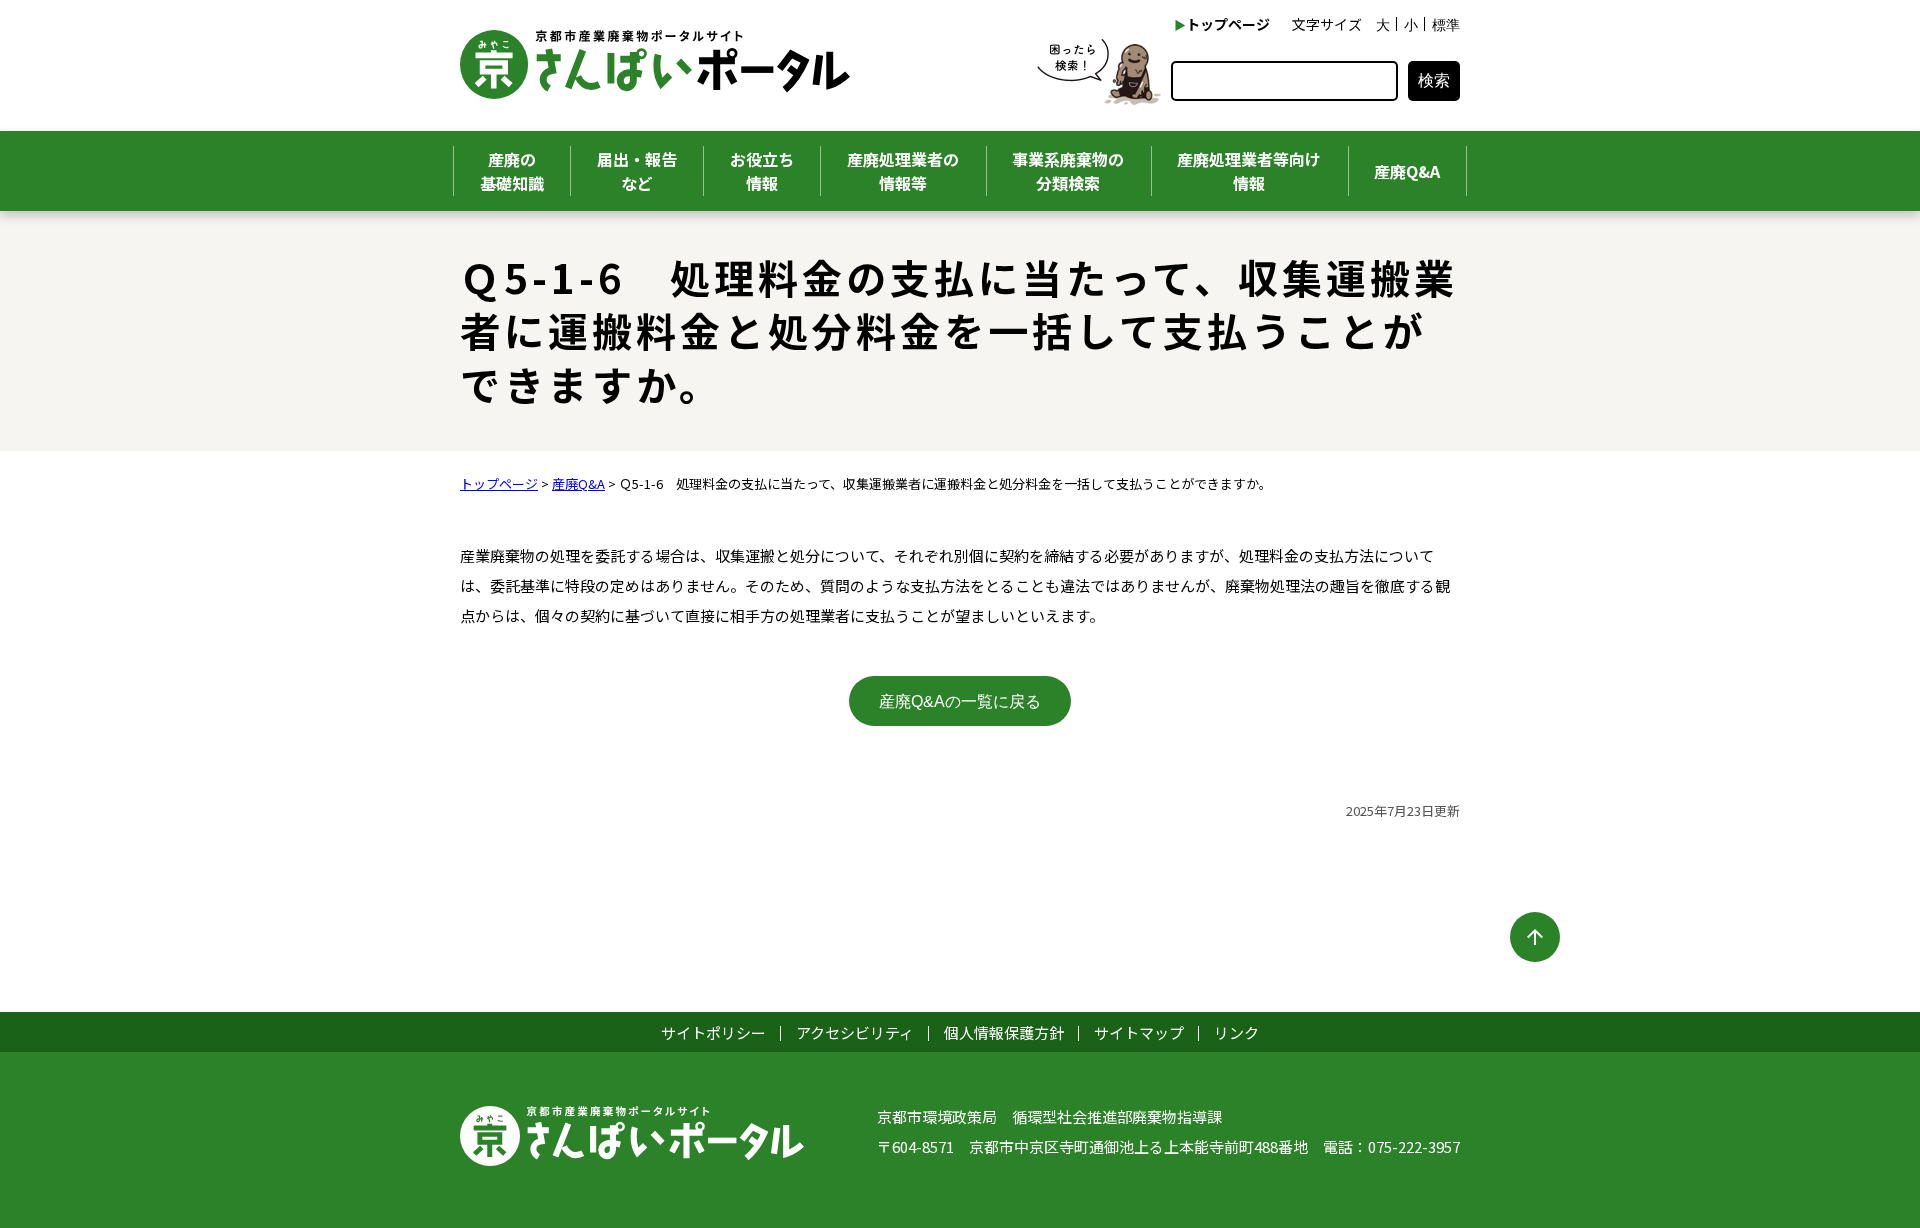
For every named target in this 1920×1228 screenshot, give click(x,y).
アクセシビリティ (855, 1032)
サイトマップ (1139, 1032)
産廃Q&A (578, 483)
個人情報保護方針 (1004, 1032)
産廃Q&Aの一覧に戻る (960, 701)
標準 (1446, 25)
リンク (1236, 1032)
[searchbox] (1284, 81)
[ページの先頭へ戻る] (1535, 937)
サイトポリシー (713, 1032)
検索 (1434, 80)
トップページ (1228, 24)
